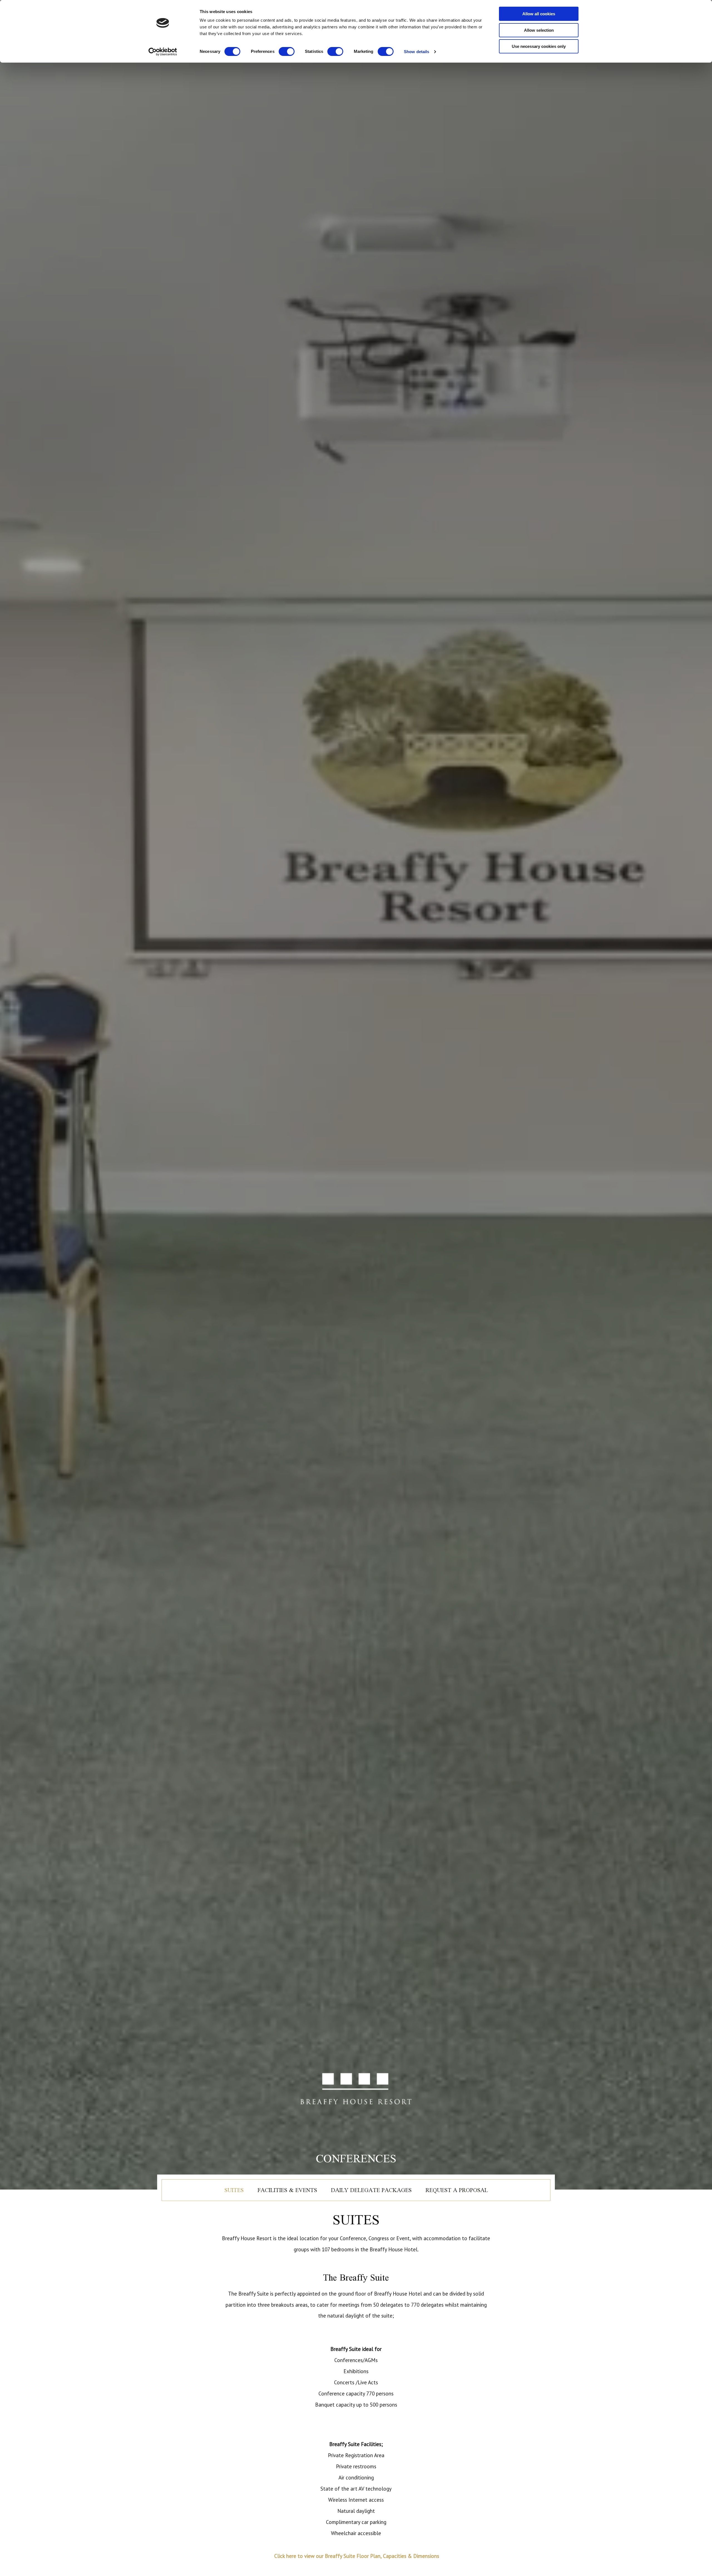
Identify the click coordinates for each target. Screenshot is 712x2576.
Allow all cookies (539, 14)
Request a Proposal (457, 2190)
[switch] (287, 51)
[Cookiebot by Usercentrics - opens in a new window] (163, 52)
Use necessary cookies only (539, 46)
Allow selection (539, 30)
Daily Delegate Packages (371, 2190)
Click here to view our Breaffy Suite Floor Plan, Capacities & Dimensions (356, 2556)
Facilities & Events (287, 2190)
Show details (416, 52)
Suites (234, 2190)
